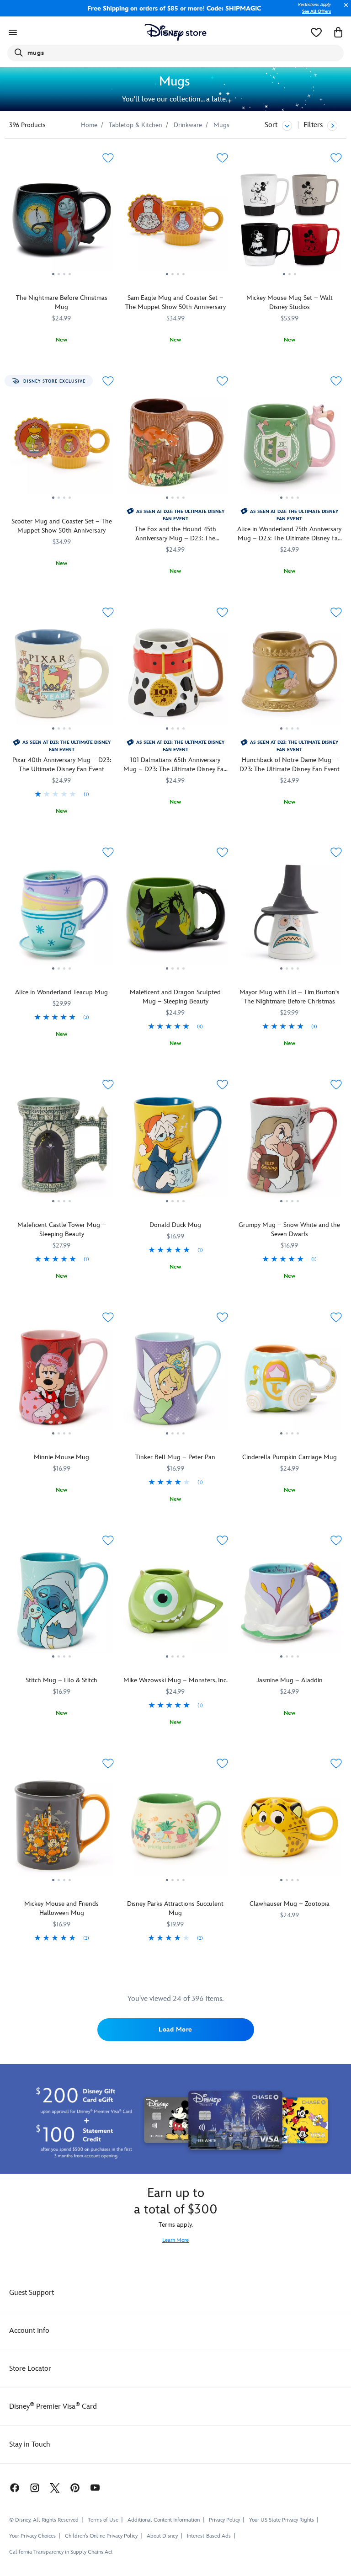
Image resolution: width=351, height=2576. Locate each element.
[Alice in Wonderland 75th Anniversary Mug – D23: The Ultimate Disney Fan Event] (290, 445)
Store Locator (30, 2369)
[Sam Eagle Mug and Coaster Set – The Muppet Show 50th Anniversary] (175, 222)
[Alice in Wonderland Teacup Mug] (61, 916)
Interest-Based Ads (209, 2536)
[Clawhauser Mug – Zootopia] (290, 1827)
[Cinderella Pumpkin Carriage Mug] (290, 1381)
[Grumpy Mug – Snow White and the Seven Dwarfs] (290, 1148)
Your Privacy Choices (32, 2536)
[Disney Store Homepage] (176, 32)
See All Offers (316, 11)
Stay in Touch (30, 2445)
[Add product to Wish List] (108, 158)
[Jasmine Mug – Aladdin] (290, 1604)
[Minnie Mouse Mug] (61, 1381)
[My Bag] (338, 32)
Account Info (29, 2331)
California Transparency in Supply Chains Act (61, 2552)
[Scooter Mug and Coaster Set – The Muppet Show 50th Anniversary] (61, 445)
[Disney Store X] (55, 2488)
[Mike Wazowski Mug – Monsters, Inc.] (175, 1604)
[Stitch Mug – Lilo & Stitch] (61, 1604)
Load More (175, 2029)
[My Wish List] (316, 32)
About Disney (162, 2536)
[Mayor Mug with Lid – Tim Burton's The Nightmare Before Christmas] (290, 916)
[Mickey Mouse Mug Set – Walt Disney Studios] (290, 222)
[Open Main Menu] (13, 32)
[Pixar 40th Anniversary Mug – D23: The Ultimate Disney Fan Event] (61, 676)
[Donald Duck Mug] (175, 1148)
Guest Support (32, 2293)
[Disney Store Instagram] (35, 2488)
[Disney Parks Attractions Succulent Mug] (175, 1827)
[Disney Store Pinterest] (75, 2488)
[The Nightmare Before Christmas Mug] (61, 222)
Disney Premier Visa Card (53, 2407)
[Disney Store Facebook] (10, 2488)
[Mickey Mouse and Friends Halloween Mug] (61, 1827)
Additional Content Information (164, 2520)
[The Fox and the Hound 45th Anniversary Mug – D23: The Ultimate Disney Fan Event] (175, 445)
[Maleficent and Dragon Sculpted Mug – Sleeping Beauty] (175, 916)
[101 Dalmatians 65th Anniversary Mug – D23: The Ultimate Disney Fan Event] (175, 676)
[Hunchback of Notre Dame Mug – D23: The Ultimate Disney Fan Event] (290, 676)
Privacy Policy (224, 2520)
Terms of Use (103, 2520)
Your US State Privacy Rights (282, 2520)
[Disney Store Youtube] (95, 2488)
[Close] (344, 10)
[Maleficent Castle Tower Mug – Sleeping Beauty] (61, 1148)
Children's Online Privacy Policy (101, 2536)
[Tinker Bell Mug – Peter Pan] (175, 1381)
